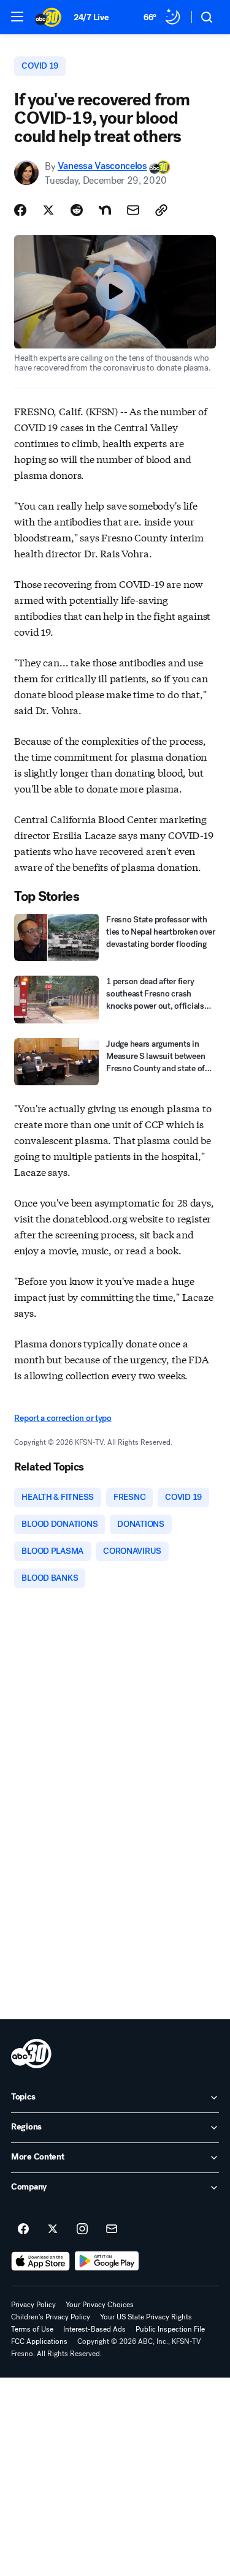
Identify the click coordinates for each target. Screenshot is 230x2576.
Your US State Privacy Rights (146, 2317)
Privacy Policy (33, 2305)
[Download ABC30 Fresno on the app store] (40, 2261)
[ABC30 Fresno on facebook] (23, 2229)
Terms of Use (32, 2329)
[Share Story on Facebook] (20, 210)
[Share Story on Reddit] (77, 210)
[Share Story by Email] (133, 210)
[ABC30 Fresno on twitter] (53, 2229)
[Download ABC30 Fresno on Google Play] (107, 2261)
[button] (17, 17)
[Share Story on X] (48, 210)
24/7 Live (91, 17)
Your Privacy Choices (100, 2305)
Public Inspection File (170, 2329)
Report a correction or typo (63, 1418)
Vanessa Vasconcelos (102, 166)
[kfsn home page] (31, 2054)
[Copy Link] (161, 210)
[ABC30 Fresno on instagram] (82, 2229)
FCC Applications (39, 2341)
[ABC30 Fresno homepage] (48, 17)
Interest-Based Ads (94, 2329)
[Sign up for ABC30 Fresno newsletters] (112, 2229)
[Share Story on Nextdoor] (105, 210)
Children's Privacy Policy (51, 2317)
